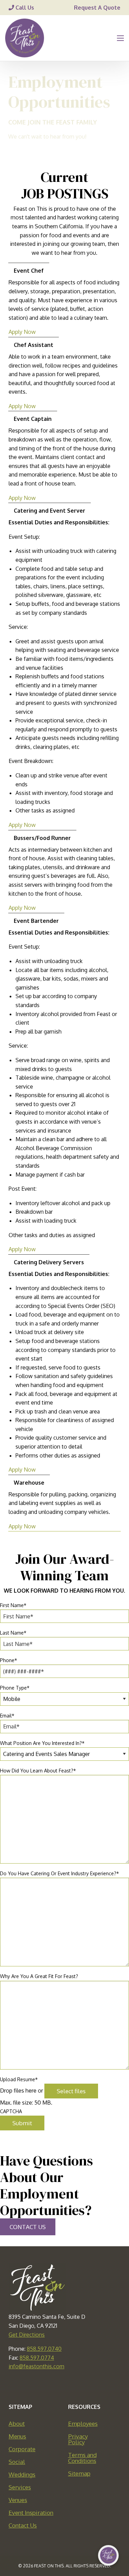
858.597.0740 (44, 2349)
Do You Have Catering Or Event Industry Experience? (60, 1873)
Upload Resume (19, 2079)
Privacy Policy (78, 2439)
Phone (9, 1660)
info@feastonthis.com (36, 2366)
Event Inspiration (31, 2513)
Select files (71, 2091)
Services (20, 2487)
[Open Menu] (120, 38)
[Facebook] (34, 2386)
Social (17, 2462)
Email (7, 1716)
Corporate (22, 2449)
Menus (17, 2436)
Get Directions (27, 2335)
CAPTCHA (11, 2111)
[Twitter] (50, 2386)
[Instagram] (80, 2386)
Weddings (22, 2474)
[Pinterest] (65, 2386)
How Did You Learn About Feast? (38, 1771)
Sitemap (79, 2473)
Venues (18, 2500)
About (17, 2424)
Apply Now (22, 332)
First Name (13, 1605)
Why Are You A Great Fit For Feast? (39, 1976)
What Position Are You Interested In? (42, 1743)
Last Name (13, 1633)
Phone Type (15, 1688)
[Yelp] (95, 2386)
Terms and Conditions (82, 2458)
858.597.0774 (37, 2358)
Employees (83, 2424)
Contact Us (23, 2525)
